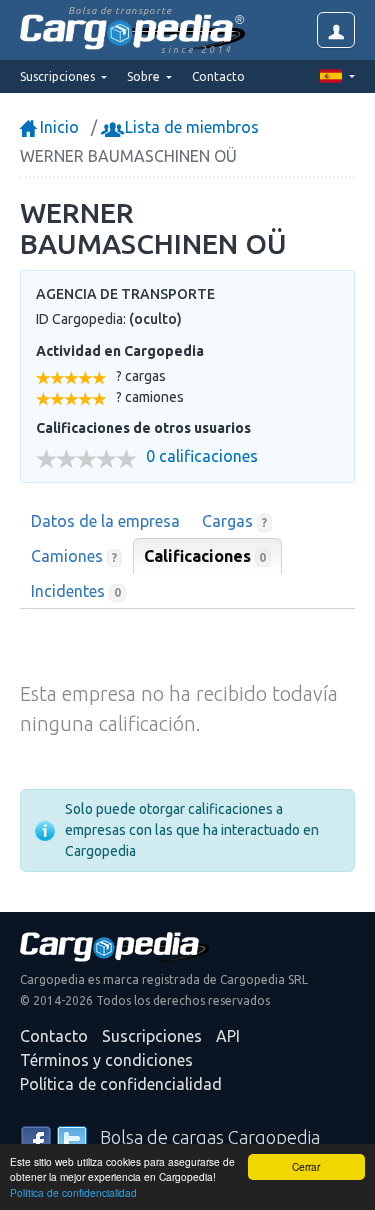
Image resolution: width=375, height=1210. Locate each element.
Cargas (234, 521)
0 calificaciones (202, 456)
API (228, 1036)
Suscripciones (152, 1036)
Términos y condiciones (106, 1060)
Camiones (74, 556)
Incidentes (76, 591)
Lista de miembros (190, 127)
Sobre (145, 76)
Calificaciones (205, 556)
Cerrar (306, 1166)
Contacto (218, 76)
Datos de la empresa (105, 521)
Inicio (57, 127)
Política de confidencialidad (73, 1192)
